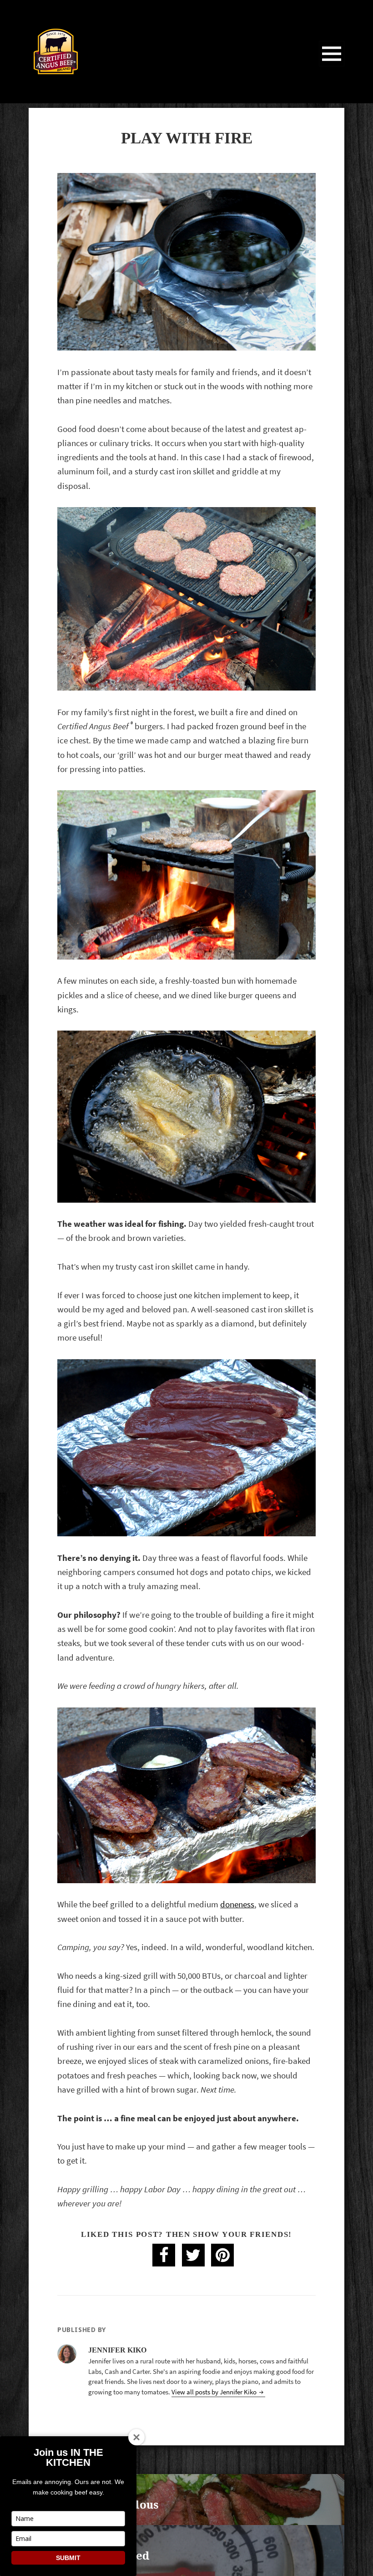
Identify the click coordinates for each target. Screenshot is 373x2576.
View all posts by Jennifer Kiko (215, 2392)
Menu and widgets (332, 66)
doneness (237, 1904)
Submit (68, 2558)
